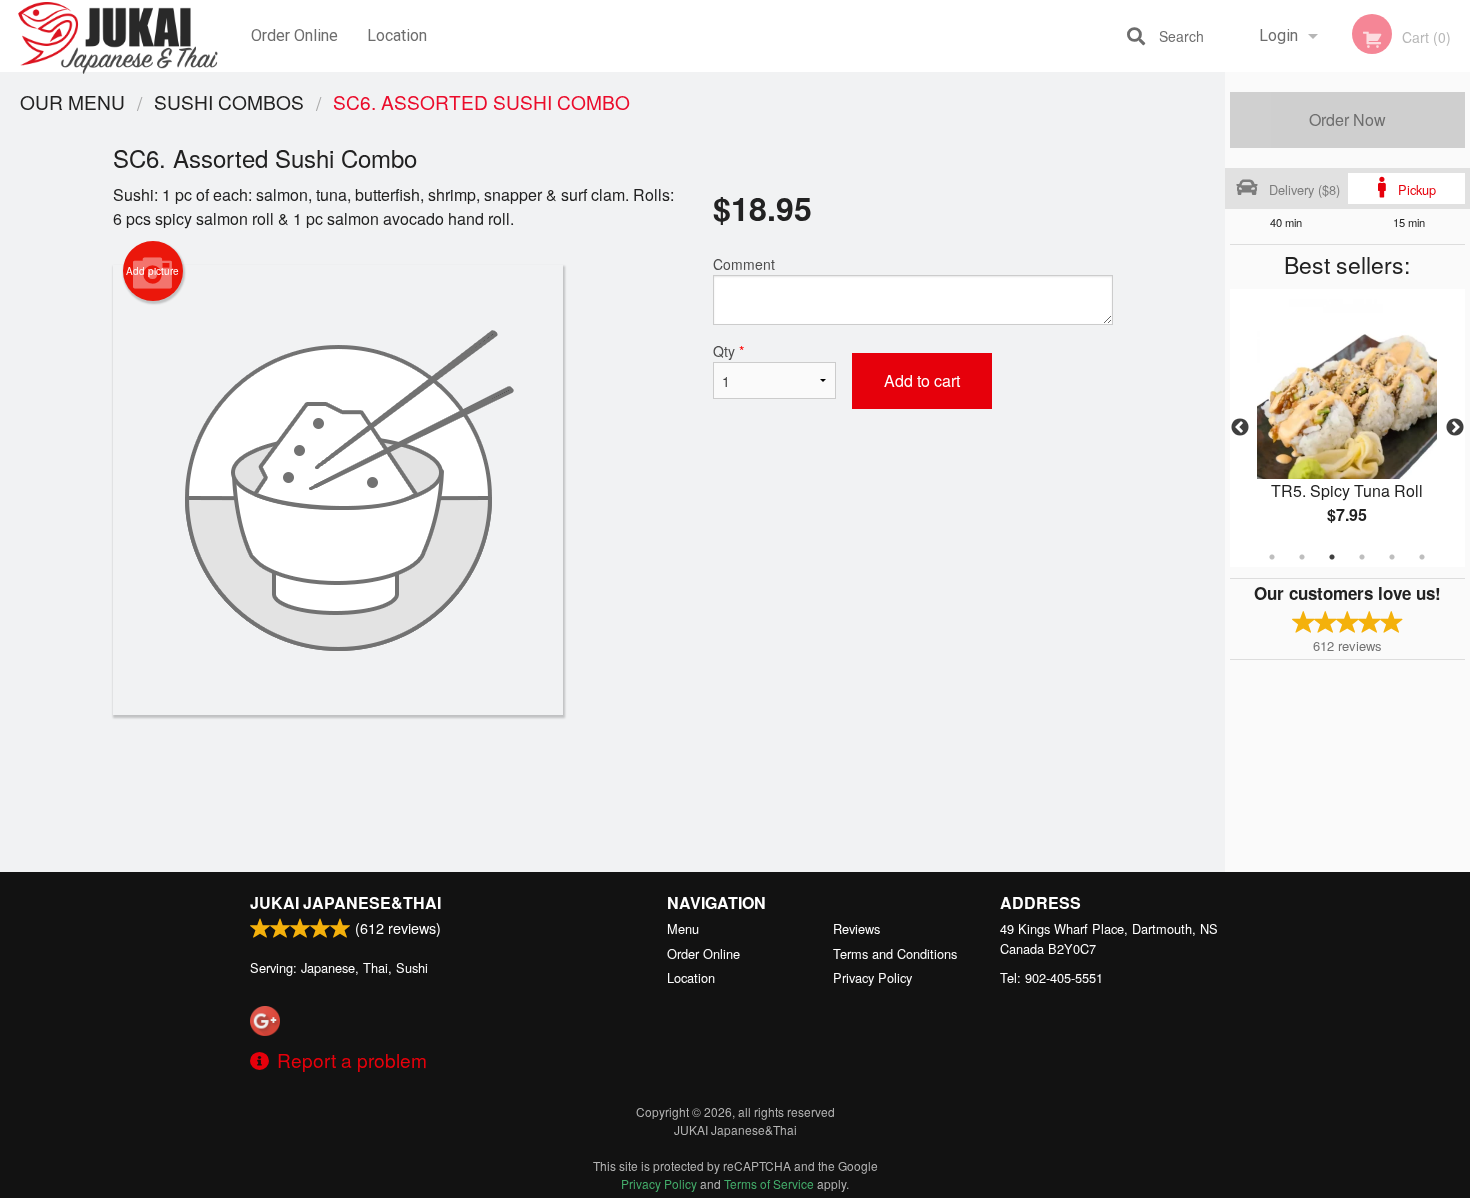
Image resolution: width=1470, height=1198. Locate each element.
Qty (728, 351)
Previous (1240, 428)
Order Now (1347, 119)
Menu (683, 928)
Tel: (1051, 977)
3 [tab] (1332, 557)
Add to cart (922, 380)
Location (397, 35)
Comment (744, 264)
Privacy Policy (872, 977)
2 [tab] (1302, 557)
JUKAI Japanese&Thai (345, 902)
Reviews (856, 928)
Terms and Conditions (895, 953)
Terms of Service (769, 1183)
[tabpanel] (1347, 428)
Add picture (152, 271)
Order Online (294, 35)
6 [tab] (1422, 557)
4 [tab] (1362, 557)
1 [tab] (1272, 557)
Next (1455, 428)
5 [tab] (1392, 557)
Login (1278, 35)
